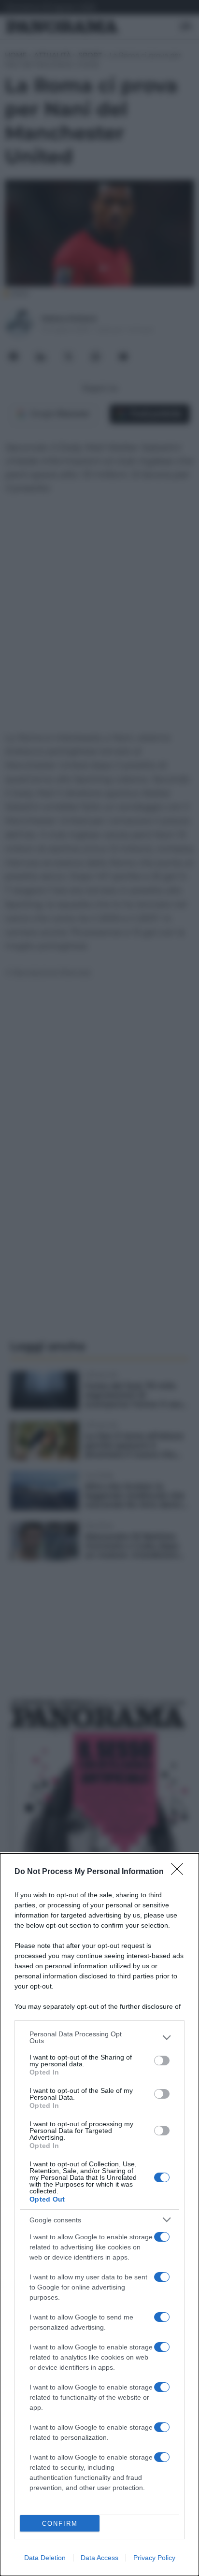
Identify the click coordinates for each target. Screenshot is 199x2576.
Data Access (99, 2558)
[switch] (162, 2061)
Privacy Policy (154, 2558)
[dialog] (99, 2215)
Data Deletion (45, 2558)
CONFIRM (60, 2524)
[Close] (180, 1872)
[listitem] (99, 2037)
